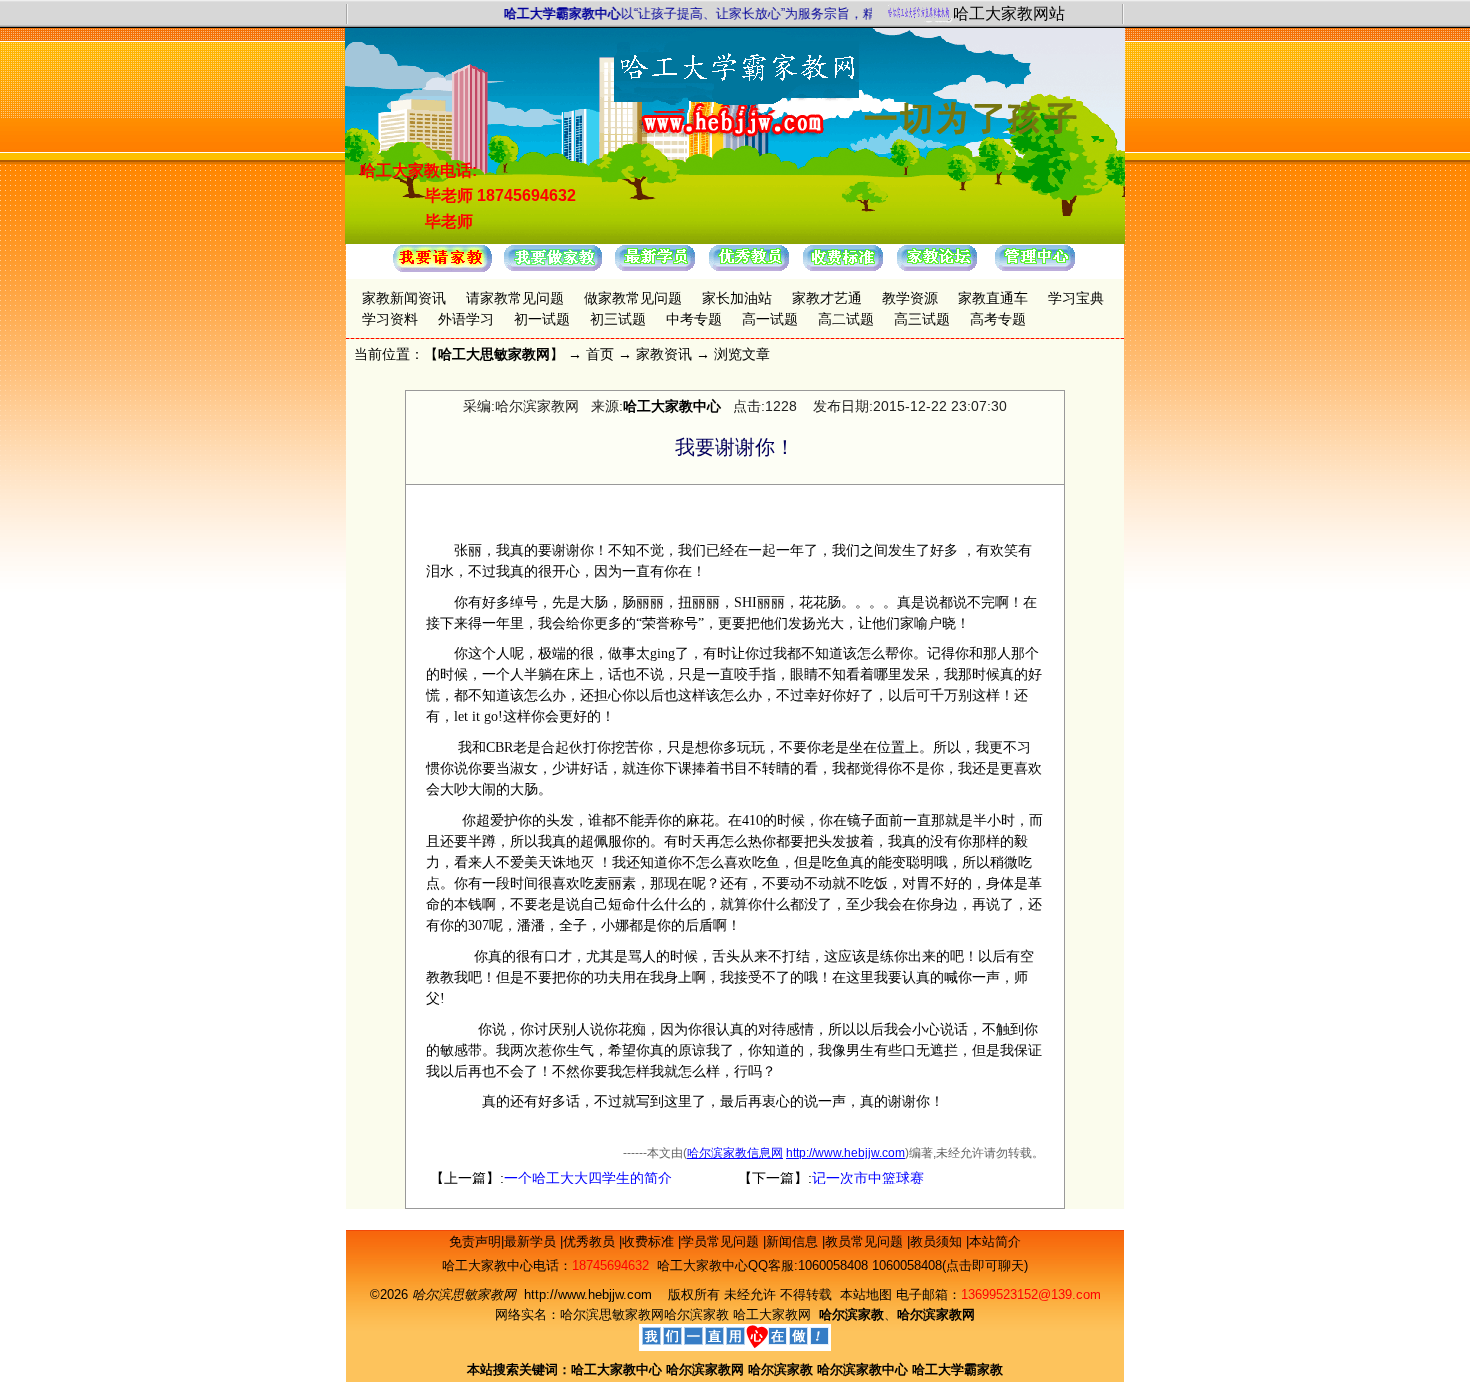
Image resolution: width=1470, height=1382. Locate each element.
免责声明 (475, 1241)
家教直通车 (993, 298)
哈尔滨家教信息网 (735, 1153)
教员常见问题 (866, 1241)
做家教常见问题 (633, 298)
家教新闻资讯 (404, 298)
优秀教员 (591, 1241)
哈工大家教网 (772, 1314)
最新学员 (532, 1241)
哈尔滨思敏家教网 (612, 1314)
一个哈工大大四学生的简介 (588, 1178)
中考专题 (694, 319)
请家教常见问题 (515, 298)
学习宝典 (1076, 298)
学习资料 (390, 319)
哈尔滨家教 (696, 1314)
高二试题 (846, 319)
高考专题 (998, 319)
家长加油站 (737, 298)
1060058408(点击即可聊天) (950, 1265)
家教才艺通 (827, 298)
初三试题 (618, 319)
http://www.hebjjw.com (845, 1153)
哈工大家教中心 (672, 406)
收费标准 (650, 1241)
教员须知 (938, 1241)
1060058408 (833, 1265)
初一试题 (542, 319)
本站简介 (995, 1241)
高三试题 (922, 319)
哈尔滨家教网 (705, 1369)
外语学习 (466, 319)
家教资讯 (664, 354)
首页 (600, 354)
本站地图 (866, 1294)
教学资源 (910, 298)
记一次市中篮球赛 (868, 1178)
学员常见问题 (722, 1241)
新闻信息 (794, 1241)
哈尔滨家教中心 (862, 1369)
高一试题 (770, 319)
